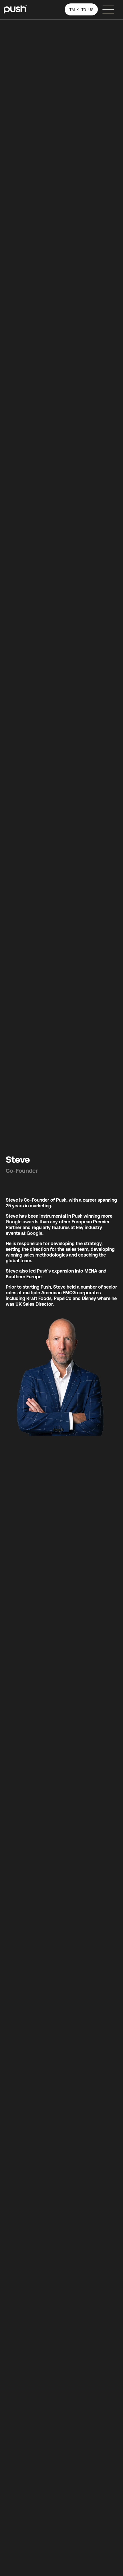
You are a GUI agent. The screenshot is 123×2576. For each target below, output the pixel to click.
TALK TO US (81, 10)
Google (34, 1233)
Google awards (22, 1222)
